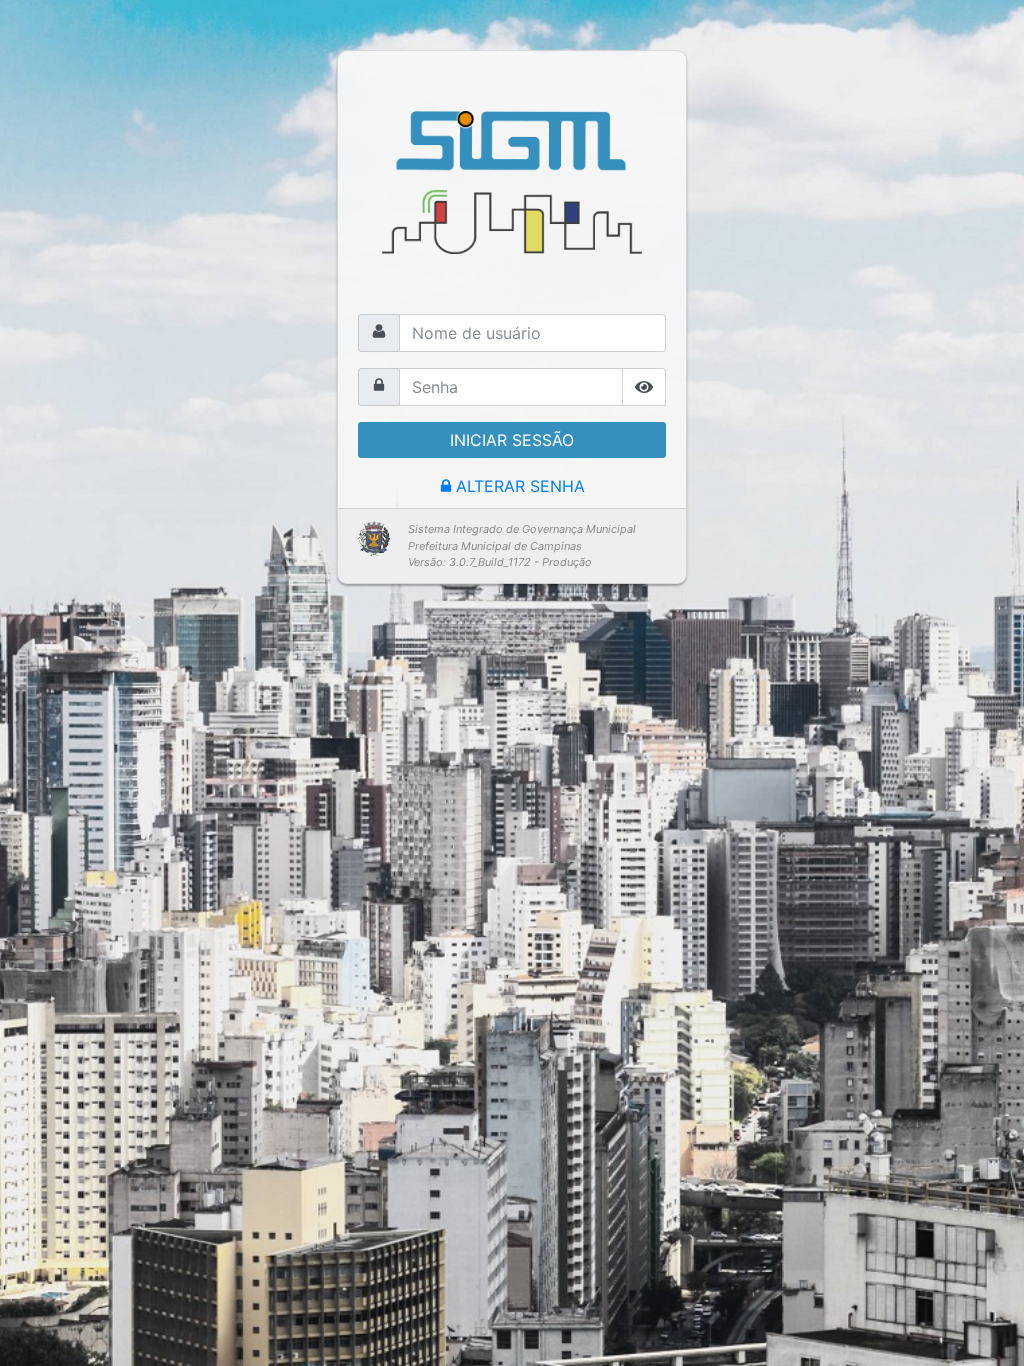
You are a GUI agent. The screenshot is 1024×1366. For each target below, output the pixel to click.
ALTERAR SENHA (520, 486)
